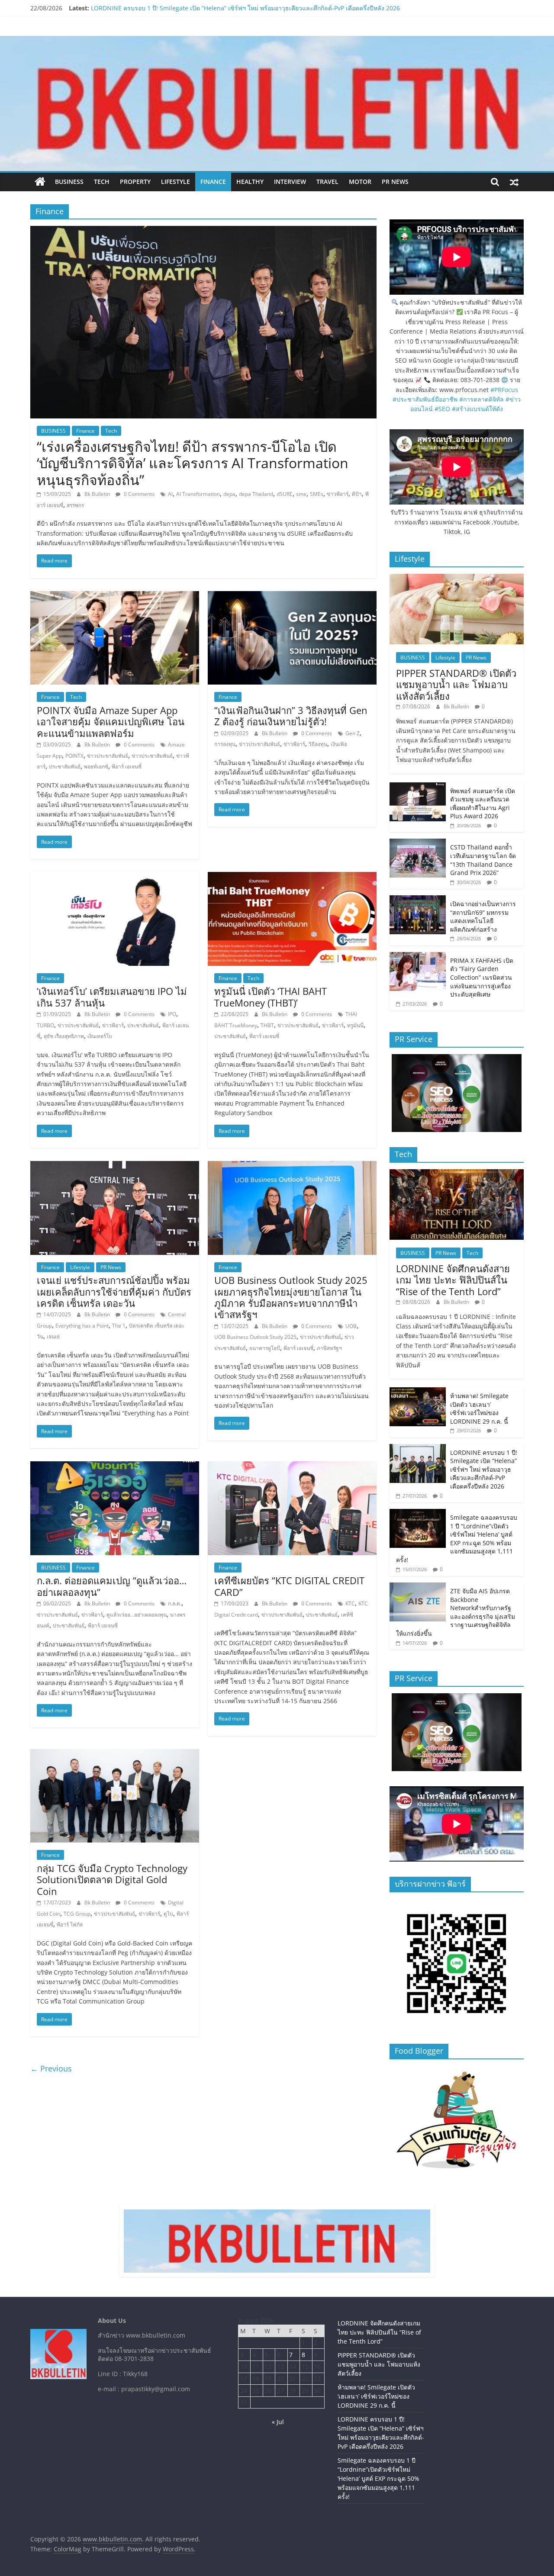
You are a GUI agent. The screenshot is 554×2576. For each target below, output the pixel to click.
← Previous (51, 2068)
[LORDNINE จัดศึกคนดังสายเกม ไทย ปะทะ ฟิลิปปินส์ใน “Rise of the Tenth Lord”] (457, 1174)
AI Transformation (198, 494)
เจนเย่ (53, 1336)
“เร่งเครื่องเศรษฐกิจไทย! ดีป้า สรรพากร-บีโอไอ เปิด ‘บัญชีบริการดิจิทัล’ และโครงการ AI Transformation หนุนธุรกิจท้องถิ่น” (193, 463)
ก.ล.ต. (175, 1603)
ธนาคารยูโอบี (265, 1348)
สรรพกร (75, 505)
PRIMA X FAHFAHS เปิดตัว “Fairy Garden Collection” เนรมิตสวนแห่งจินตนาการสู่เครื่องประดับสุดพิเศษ (482, 977)
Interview (290, 182)
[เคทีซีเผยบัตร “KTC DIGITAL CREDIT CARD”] (292, 1466)
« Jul (278, 2422)
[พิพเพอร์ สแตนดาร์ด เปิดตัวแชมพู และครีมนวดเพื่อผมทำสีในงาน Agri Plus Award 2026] (418, 787)
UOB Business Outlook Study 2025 (255, 1337)
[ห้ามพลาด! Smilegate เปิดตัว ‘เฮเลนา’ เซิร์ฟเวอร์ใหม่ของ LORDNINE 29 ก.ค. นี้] (418, 1392)
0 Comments (138, 494)
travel (327, 182)
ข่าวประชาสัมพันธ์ (152, 756)
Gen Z (353, 733)
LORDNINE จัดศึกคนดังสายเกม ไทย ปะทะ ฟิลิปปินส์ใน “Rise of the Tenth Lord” (453, 1280)
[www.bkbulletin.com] (40, 182)
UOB (351, 1326)
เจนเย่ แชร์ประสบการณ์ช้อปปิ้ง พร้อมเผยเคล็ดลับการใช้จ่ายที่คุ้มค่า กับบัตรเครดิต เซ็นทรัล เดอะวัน (114, 1291)
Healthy (250, 182)
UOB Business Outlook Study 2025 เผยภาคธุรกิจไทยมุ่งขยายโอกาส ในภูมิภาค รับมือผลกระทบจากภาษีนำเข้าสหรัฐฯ (291, 1297)
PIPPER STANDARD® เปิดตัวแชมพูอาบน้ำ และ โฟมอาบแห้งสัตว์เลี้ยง (456, 684)
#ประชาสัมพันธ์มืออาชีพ (425, 399)
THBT (267, 1025)
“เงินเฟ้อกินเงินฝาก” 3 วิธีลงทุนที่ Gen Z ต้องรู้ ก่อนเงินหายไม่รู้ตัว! (291, 716)
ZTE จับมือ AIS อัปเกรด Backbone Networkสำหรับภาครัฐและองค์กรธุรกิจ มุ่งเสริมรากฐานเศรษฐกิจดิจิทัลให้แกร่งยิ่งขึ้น (456, 1612)
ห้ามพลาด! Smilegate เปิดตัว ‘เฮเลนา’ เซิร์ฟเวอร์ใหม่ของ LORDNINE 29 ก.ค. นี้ (196, 8)
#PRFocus (504, 390)
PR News (395, 182)
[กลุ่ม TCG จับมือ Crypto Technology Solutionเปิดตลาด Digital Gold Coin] (115, 1754)
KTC (350, 1603)
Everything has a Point (82, 1326)
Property (135, 182)
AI (170, 494)
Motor (360, 182)
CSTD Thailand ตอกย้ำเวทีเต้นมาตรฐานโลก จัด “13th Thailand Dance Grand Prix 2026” (483, 860)
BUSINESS (69, 182)
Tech (102, 182)
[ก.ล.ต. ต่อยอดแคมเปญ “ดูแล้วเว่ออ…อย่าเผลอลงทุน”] (115, 1466)
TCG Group (77, 1914)
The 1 (119, 1326)
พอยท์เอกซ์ (96, 767)
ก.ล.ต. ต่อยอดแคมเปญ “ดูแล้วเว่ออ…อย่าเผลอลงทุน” (112, 1586)
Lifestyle (176, 182)
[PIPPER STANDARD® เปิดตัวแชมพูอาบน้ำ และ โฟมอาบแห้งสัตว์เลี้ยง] (457, 578)
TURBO (45, 1025)
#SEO (442, 409)
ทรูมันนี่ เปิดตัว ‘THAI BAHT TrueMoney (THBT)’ (271, 997)
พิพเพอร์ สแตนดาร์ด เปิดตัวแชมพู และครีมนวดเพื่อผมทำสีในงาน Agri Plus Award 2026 (483, 804)
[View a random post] (514, 182)
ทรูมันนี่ (355, 1025)
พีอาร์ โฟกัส (70, 1925)
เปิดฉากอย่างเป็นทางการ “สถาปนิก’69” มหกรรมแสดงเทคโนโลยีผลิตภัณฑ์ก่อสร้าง (483, 917)
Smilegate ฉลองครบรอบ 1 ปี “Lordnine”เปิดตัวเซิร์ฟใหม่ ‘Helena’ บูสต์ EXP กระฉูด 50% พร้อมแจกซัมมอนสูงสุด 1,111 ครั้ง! (457, 1539)
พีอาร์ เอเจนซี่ (127, 767)
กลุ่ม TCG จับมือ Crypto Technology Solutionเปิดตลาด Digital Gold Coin (112, 1880)
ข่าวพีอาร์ (338, 494)
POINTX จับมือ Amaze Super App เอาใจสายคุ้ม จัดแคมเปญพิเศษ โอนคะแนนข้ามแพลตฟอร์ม (111, 722)
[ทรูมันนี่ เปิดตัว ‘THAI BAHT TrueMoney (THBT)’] (292, 877)
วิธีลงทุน (318, 744)
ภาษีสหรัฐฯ (329, 1348)
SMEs (317, 494)
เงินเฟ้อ (339, 744)
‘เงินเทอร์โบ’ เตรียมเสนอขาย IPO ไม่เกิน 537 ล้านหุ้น (112, 997)
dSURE (285, 494)
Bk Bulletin (98, 494)
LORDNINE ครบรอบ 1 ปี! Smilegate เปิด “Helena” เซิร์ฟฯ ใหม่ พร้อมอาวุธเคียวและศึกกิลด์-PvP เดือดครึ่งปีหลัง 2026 (484, 1469)
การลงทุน (225, 744)
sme (301, 494)
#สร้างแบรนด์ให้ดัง (477, 409)
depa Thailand (256, 494)
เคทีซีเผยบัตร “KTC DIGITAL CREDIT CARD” (289, 1586)
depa (229, 494)
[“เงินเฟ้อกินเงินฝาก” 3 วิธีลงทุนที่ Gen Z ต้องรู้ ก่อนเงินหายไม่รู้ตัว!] (292, 596)
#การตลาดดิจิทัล (482, 399)
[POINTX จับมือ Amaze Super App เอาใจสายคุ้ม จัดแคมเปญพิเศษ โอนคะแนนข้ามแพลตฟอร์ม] (115, 596)
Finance (213, 182)
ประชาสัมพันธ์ (65, 767)
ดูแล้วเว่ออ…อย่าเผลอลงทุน (137, 1615)
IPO (172, 1014)
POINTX (74, 756)
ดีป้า (357, 494)
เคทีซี (347, 1615)
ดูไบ (168, 1914)
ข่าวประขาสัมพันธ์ (108, 756)
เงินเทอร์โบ (100, 1036)
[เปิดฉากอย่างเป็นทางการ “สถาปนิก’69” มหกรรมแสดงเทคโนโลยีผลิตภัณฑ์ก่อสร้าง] (418, 900)
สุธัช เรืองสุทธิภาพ (64, 1036)
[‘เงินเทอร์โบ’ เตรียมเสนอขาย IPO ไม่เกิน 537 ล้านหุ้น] (115, 877)
